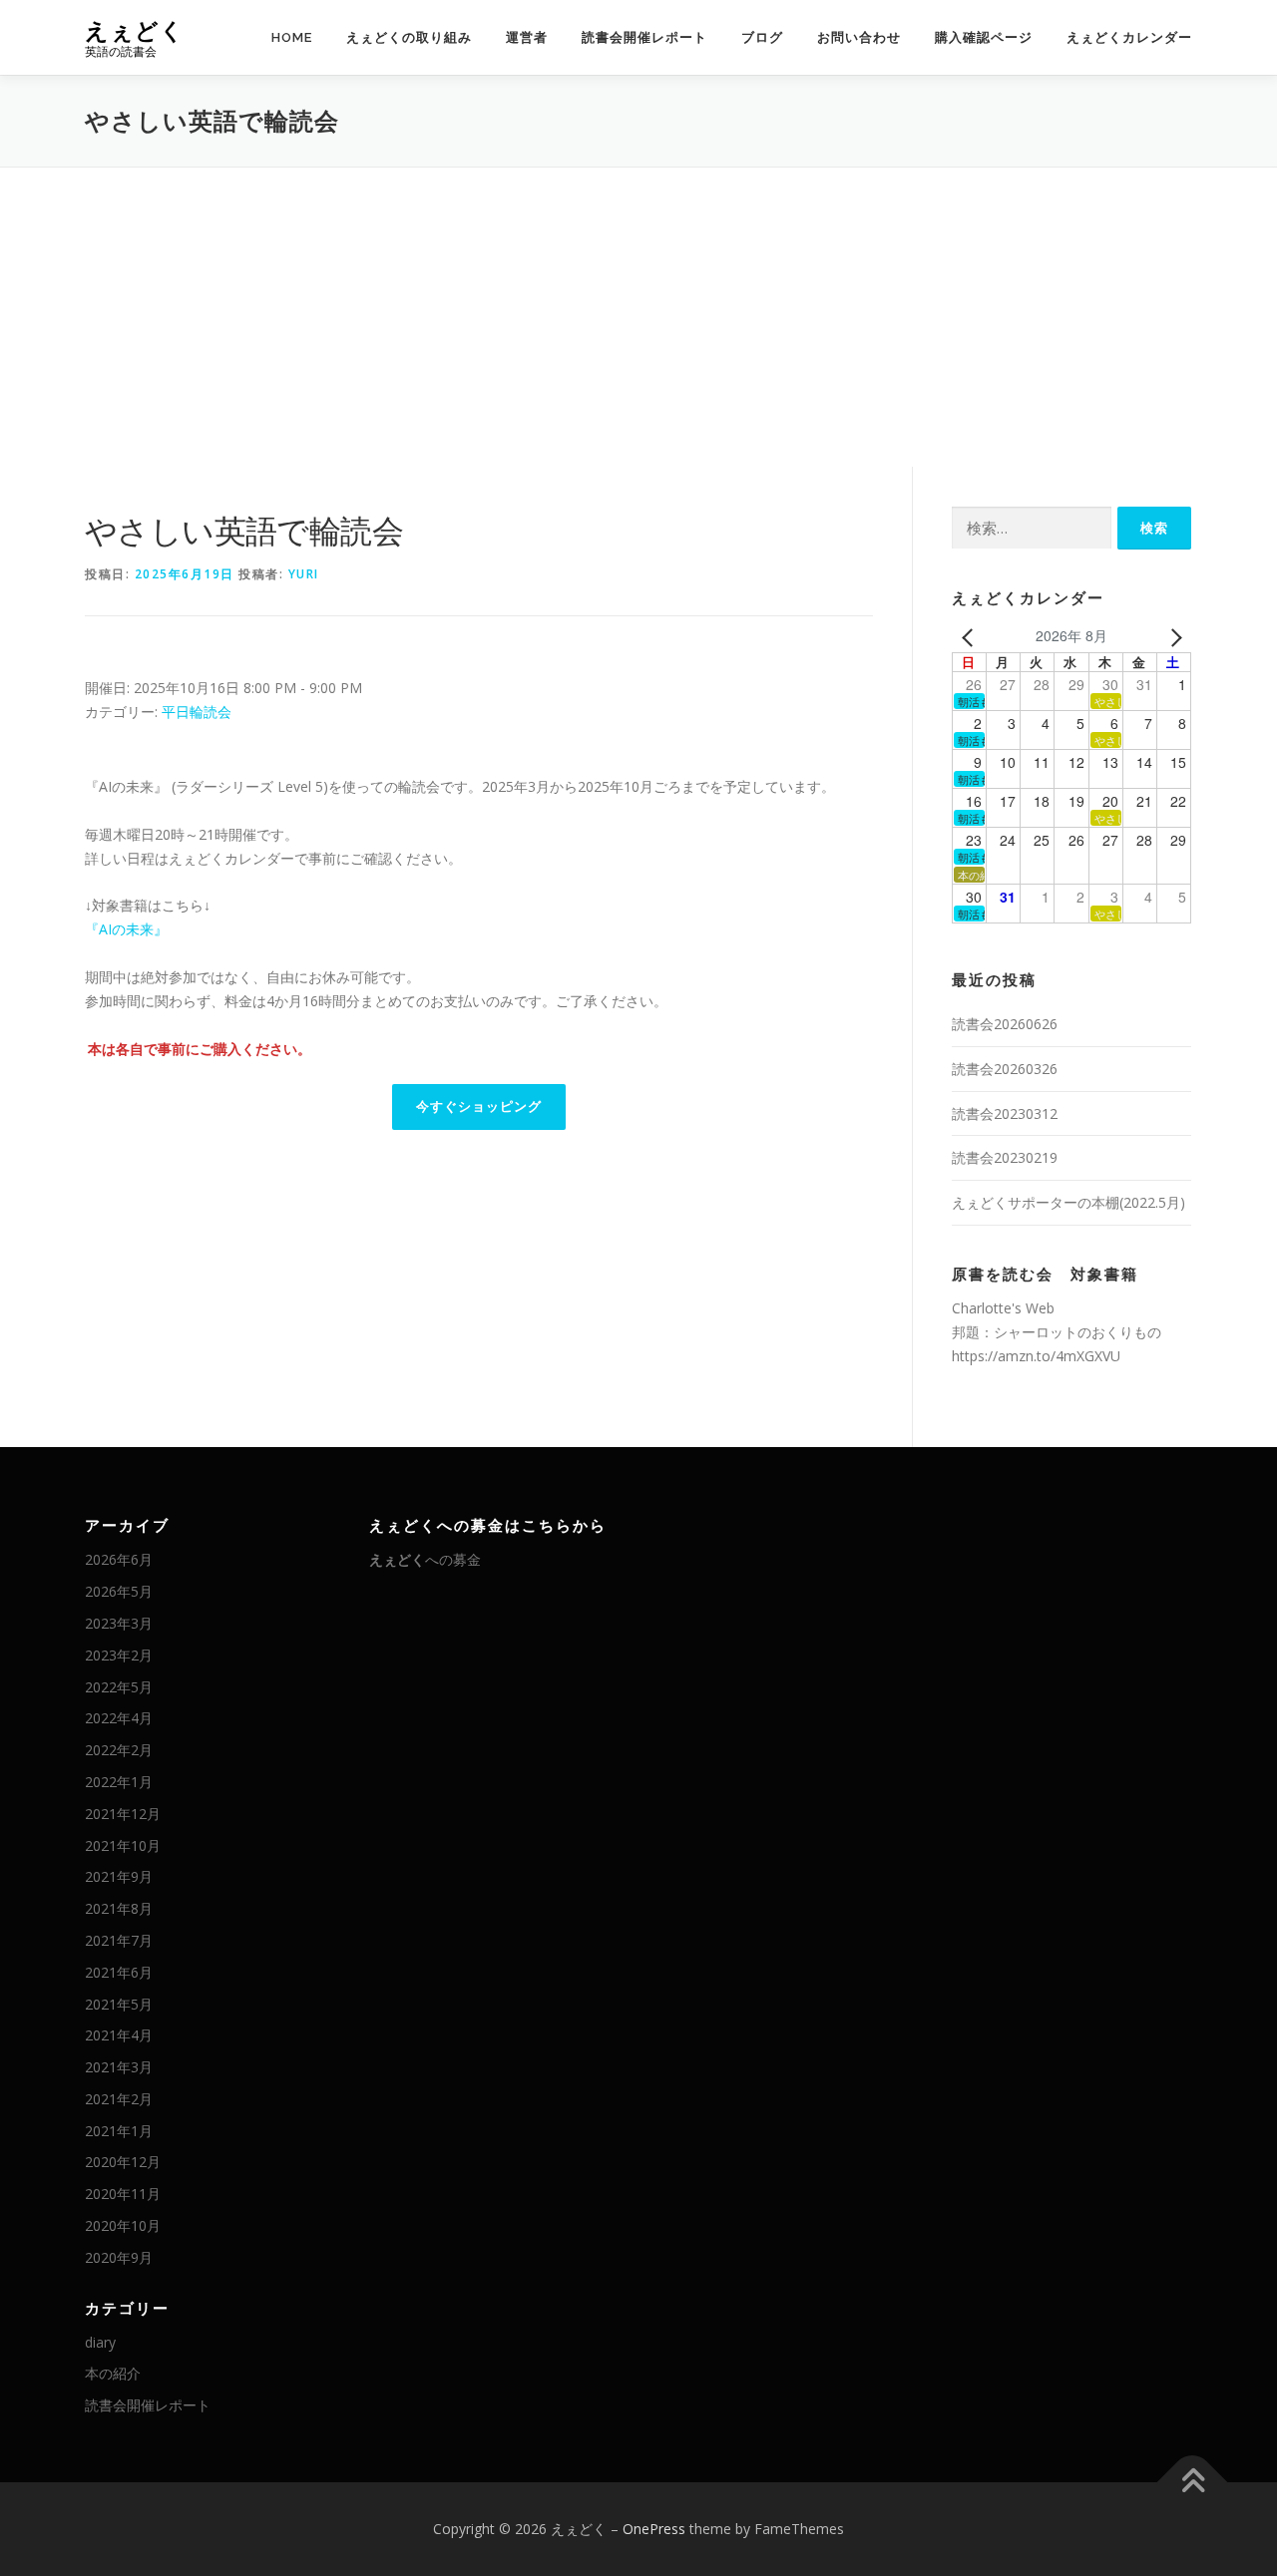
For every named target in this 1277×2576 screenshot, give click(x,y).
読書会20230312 (1005, 1113)
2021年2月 (119, 2099)
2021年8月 (119, 1908)
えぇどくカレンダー (1129, 37)
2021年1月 (119, 2131)
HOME (292, 37)
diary (100, 2342)
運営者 (527, 37)
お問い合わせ (859, 37)
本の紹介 (113, 2373)
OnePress (654, 2529)
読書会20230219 (1005, 1157)
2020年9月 (119, 2257)
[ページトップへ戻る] (1193, 2483)
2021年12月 (123, 1814)
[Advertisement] (638, 317)
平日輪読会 (197, 712)
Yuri (304, 574)
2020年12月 (123, 2162)
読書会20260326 (1005, 1069)
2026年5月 (119, 1591)
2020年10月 (123, 2225)
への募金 (425, 1559)
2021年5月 (119, 2004)
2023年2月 (119, 1655)
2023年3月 (119, 1623)
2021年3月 (119, 2067)
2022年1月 (119, 1782)
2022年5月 (119, 1687)
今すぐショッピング (479, 1106)
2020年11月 (123, 2194)
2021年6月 (119, 1972)
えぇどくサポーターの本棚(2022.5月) (1068, 1202)
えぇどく (135, 30)
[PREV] (971, 636)
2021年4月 (119, 2035)
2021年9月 (119, 1876)
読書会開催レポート (644, 37)
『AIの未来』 (126, 929)
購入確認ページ (984, 37)
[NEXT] (1172, 636)
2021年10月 (123, 1845)
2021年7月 (119, 1940)
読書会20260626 (1005, 1024)
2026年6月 (119, 1559)
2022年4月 (119, 1718)
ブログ (762, 37)
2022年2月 (119, 1750)
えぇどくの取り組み (409, 37)
